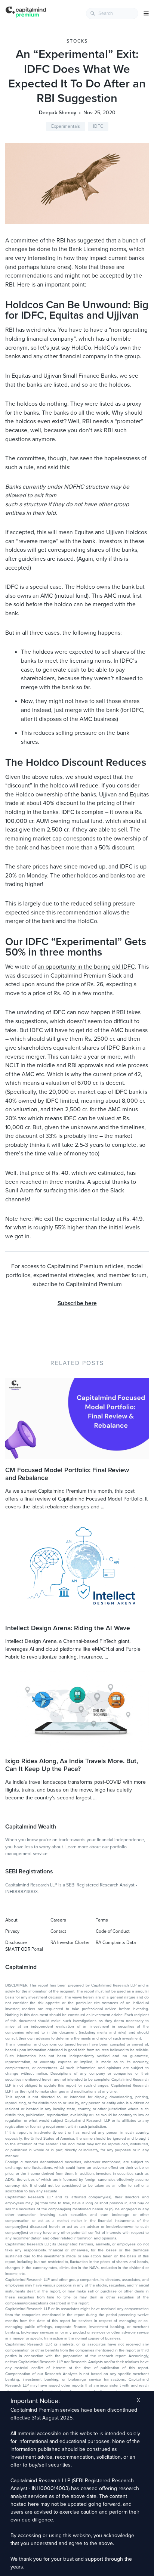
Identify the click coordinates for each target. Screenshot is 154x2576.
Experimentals (66, 126)
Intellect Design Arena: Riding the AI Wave (68, 1628)
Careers (58, 1920)
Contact (58, 1931)
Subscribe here (77, 1303)
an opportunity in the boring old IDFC (86, 967)
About (11, 1920)
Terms (102, 1920)
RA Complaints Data (116, 1942)
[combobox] (112, 13)
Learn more (77, 1847)
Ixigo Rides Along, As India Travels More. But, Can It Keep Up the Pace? (72, 1765)
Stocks (77, 41)
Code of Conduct (113, 1931)
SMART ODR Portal (24, 1949)
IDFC (98, 126)
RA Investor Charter (70, 1942)
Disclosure (16, 1942)
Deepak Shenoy (58, 113)
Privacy (12, 1931)
